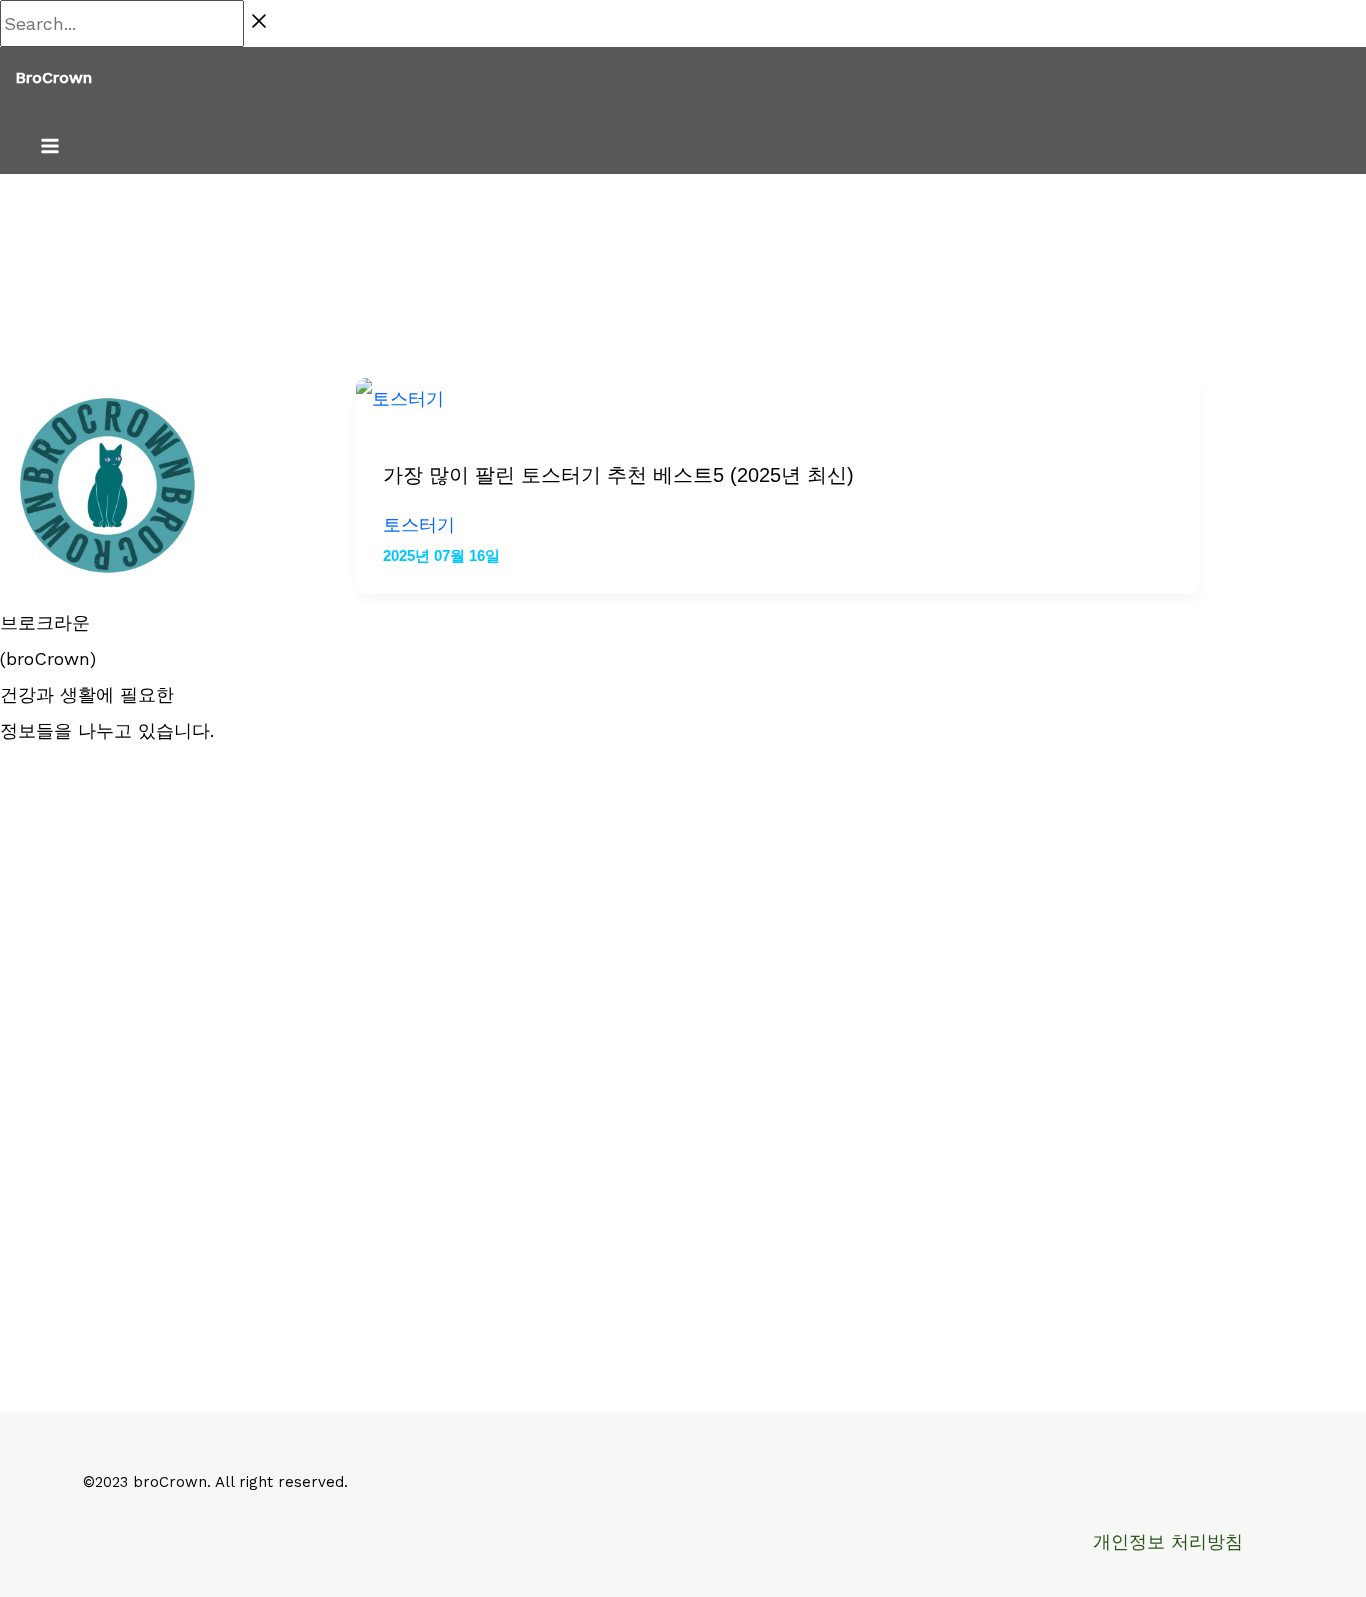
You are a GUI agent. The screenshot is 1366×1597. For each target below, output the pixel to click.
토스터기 (419, 524)
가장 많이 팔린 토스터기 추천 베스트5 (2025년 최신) (618, 475)
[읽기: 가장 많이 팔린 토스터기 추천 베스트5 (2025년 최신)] (400, 398)
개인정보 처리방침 (1168, 1541)
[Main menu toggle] (50, 147)
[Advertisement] (148, 1067)
